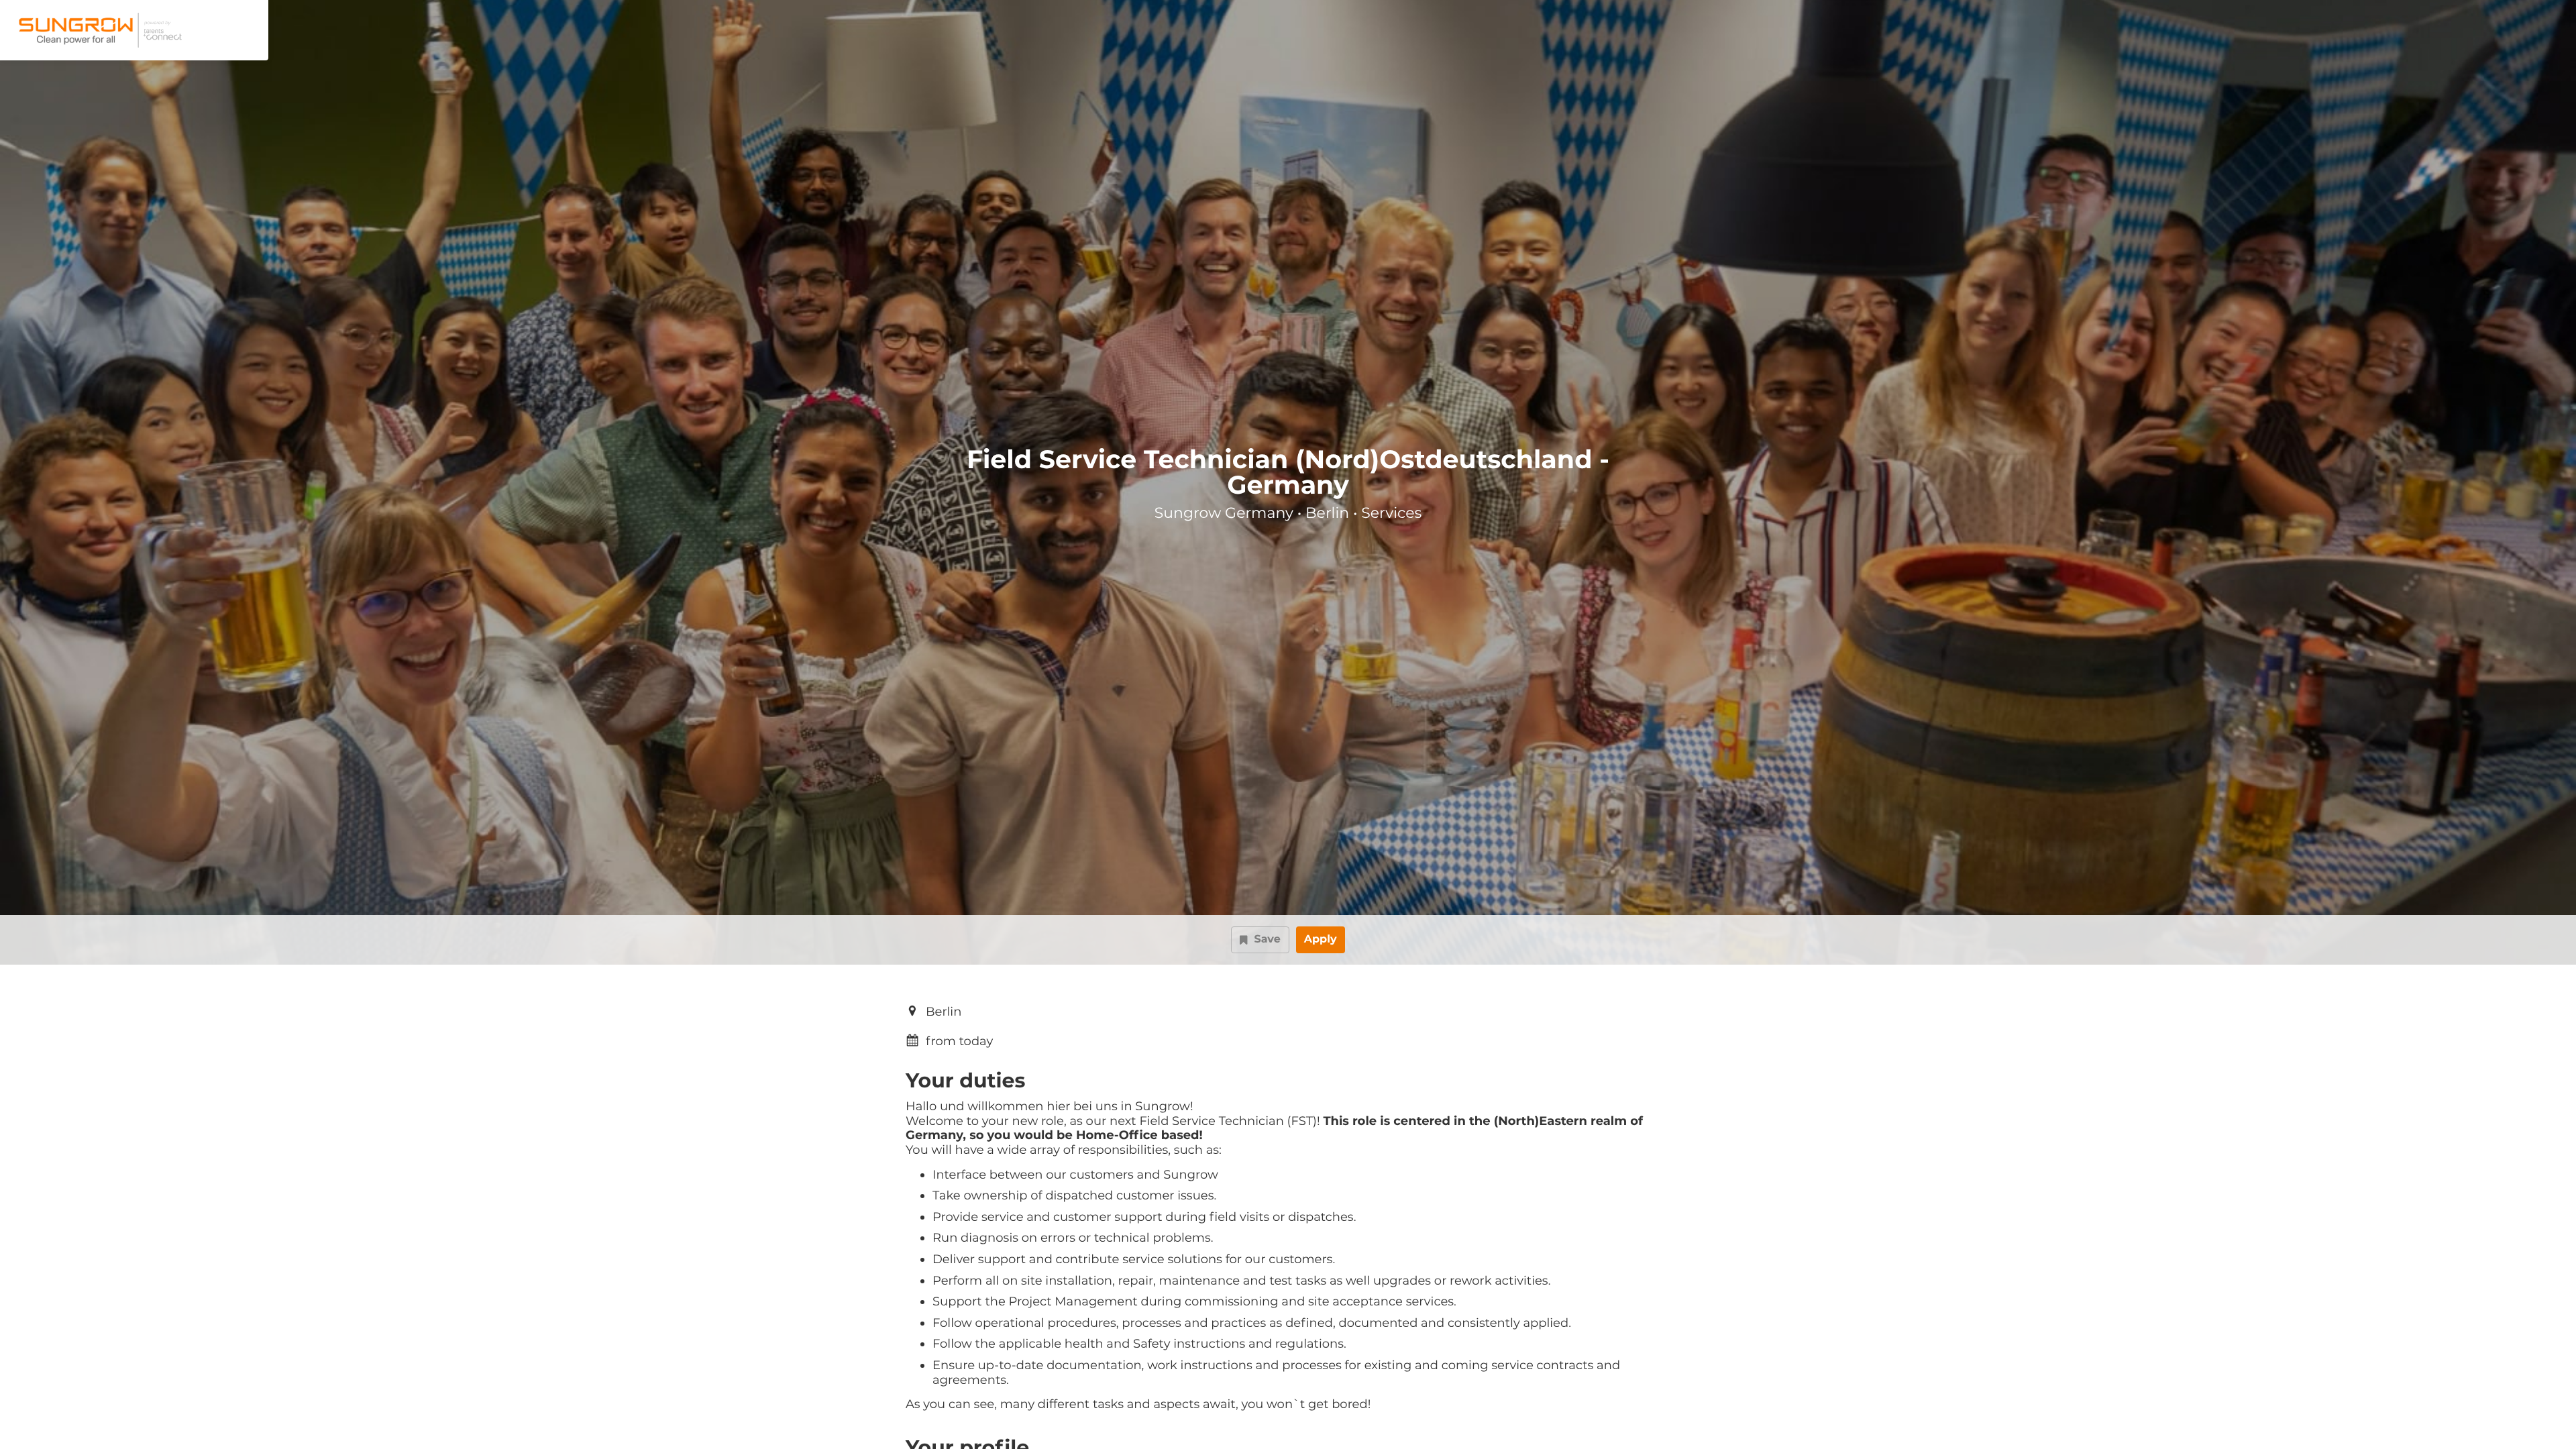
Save (1267, 940)
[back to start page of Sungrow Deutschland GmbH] (98, 30)
